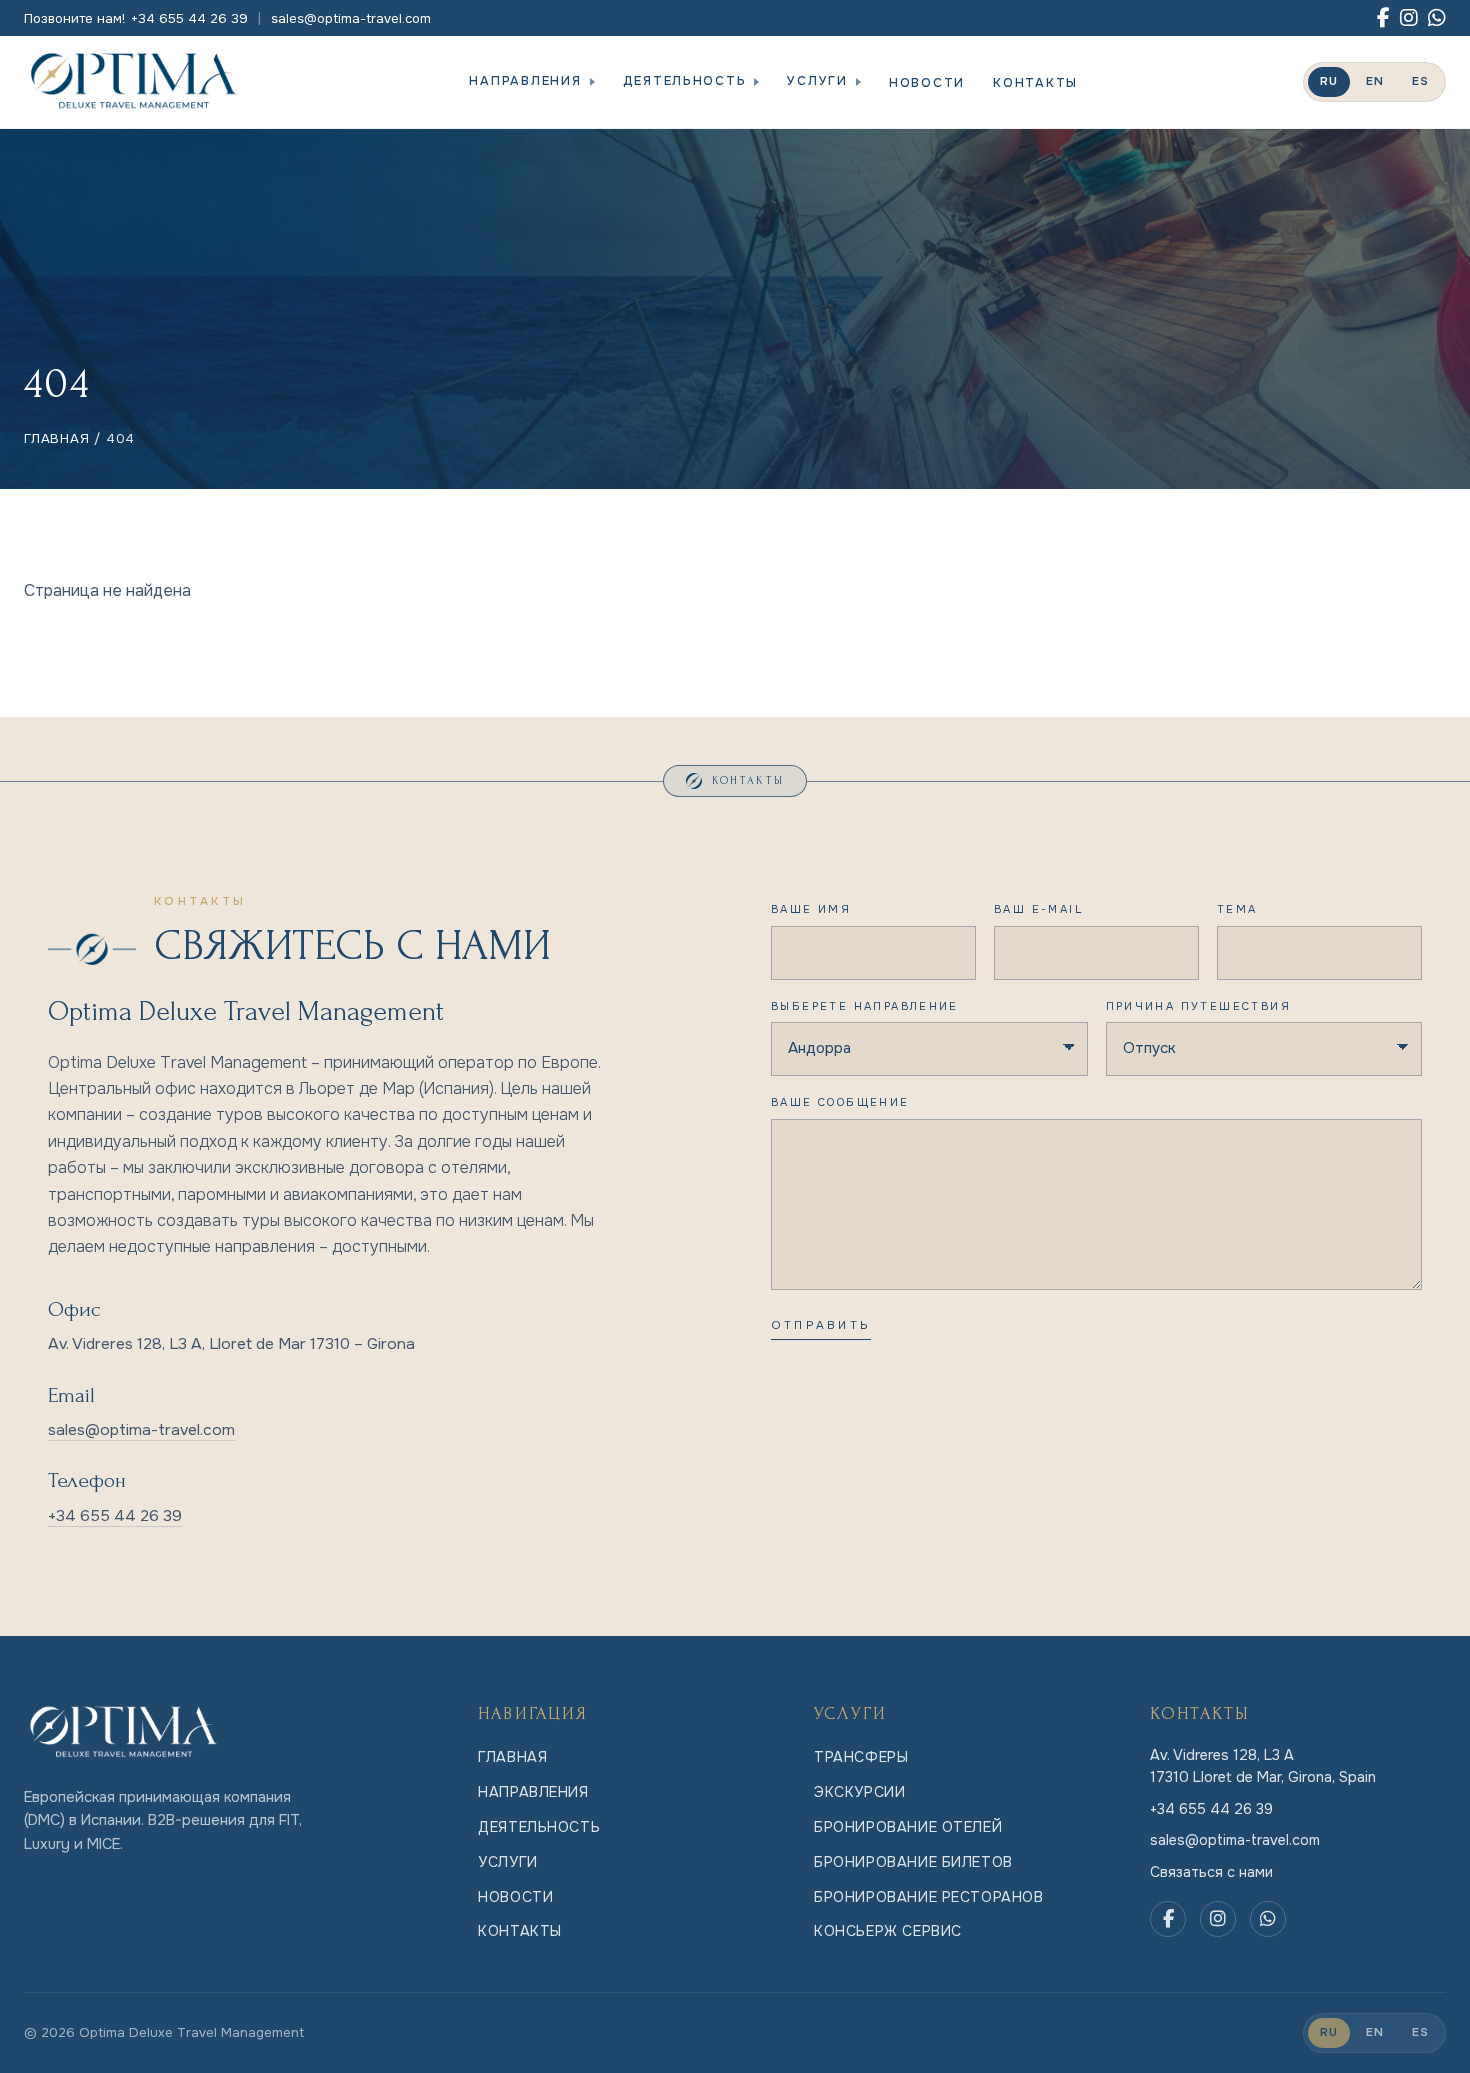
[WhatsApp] (1437, 18)
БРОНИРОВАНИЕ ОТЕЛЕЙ (908, 1827)
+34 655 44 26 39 (115, 1516)
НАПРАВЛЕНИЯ (525, 81)
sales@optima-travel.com (351, 18)
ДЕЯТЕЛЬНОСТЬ (685, 81)
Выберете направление (865, 1006)
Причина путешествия (1198, 1006)
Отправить (821, 1325)
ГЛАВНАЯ (57, 438)
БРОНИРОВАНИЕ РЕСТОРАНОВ (928, 1897)
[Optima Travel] (134, 82)
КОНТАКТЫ (1035, 83)
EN (1375, 81)
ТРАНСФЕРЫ (861, 1757)
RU (1329, 81)
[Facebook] (1383, 18)
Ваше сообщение (840, 1102)
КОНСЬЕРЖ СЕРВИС (888, 1931)
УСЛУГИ (817, 81)
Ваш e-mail (1038, 909)
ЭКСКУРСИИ (859, 1792)
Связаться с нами (1211, 1872)
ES (1420, 81)
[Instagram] (1409, 18)
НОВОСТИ (927, 83)
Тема (1237, 909)
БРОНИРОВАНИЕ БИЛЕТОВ (913, 1862)
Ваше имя (811, 909)
